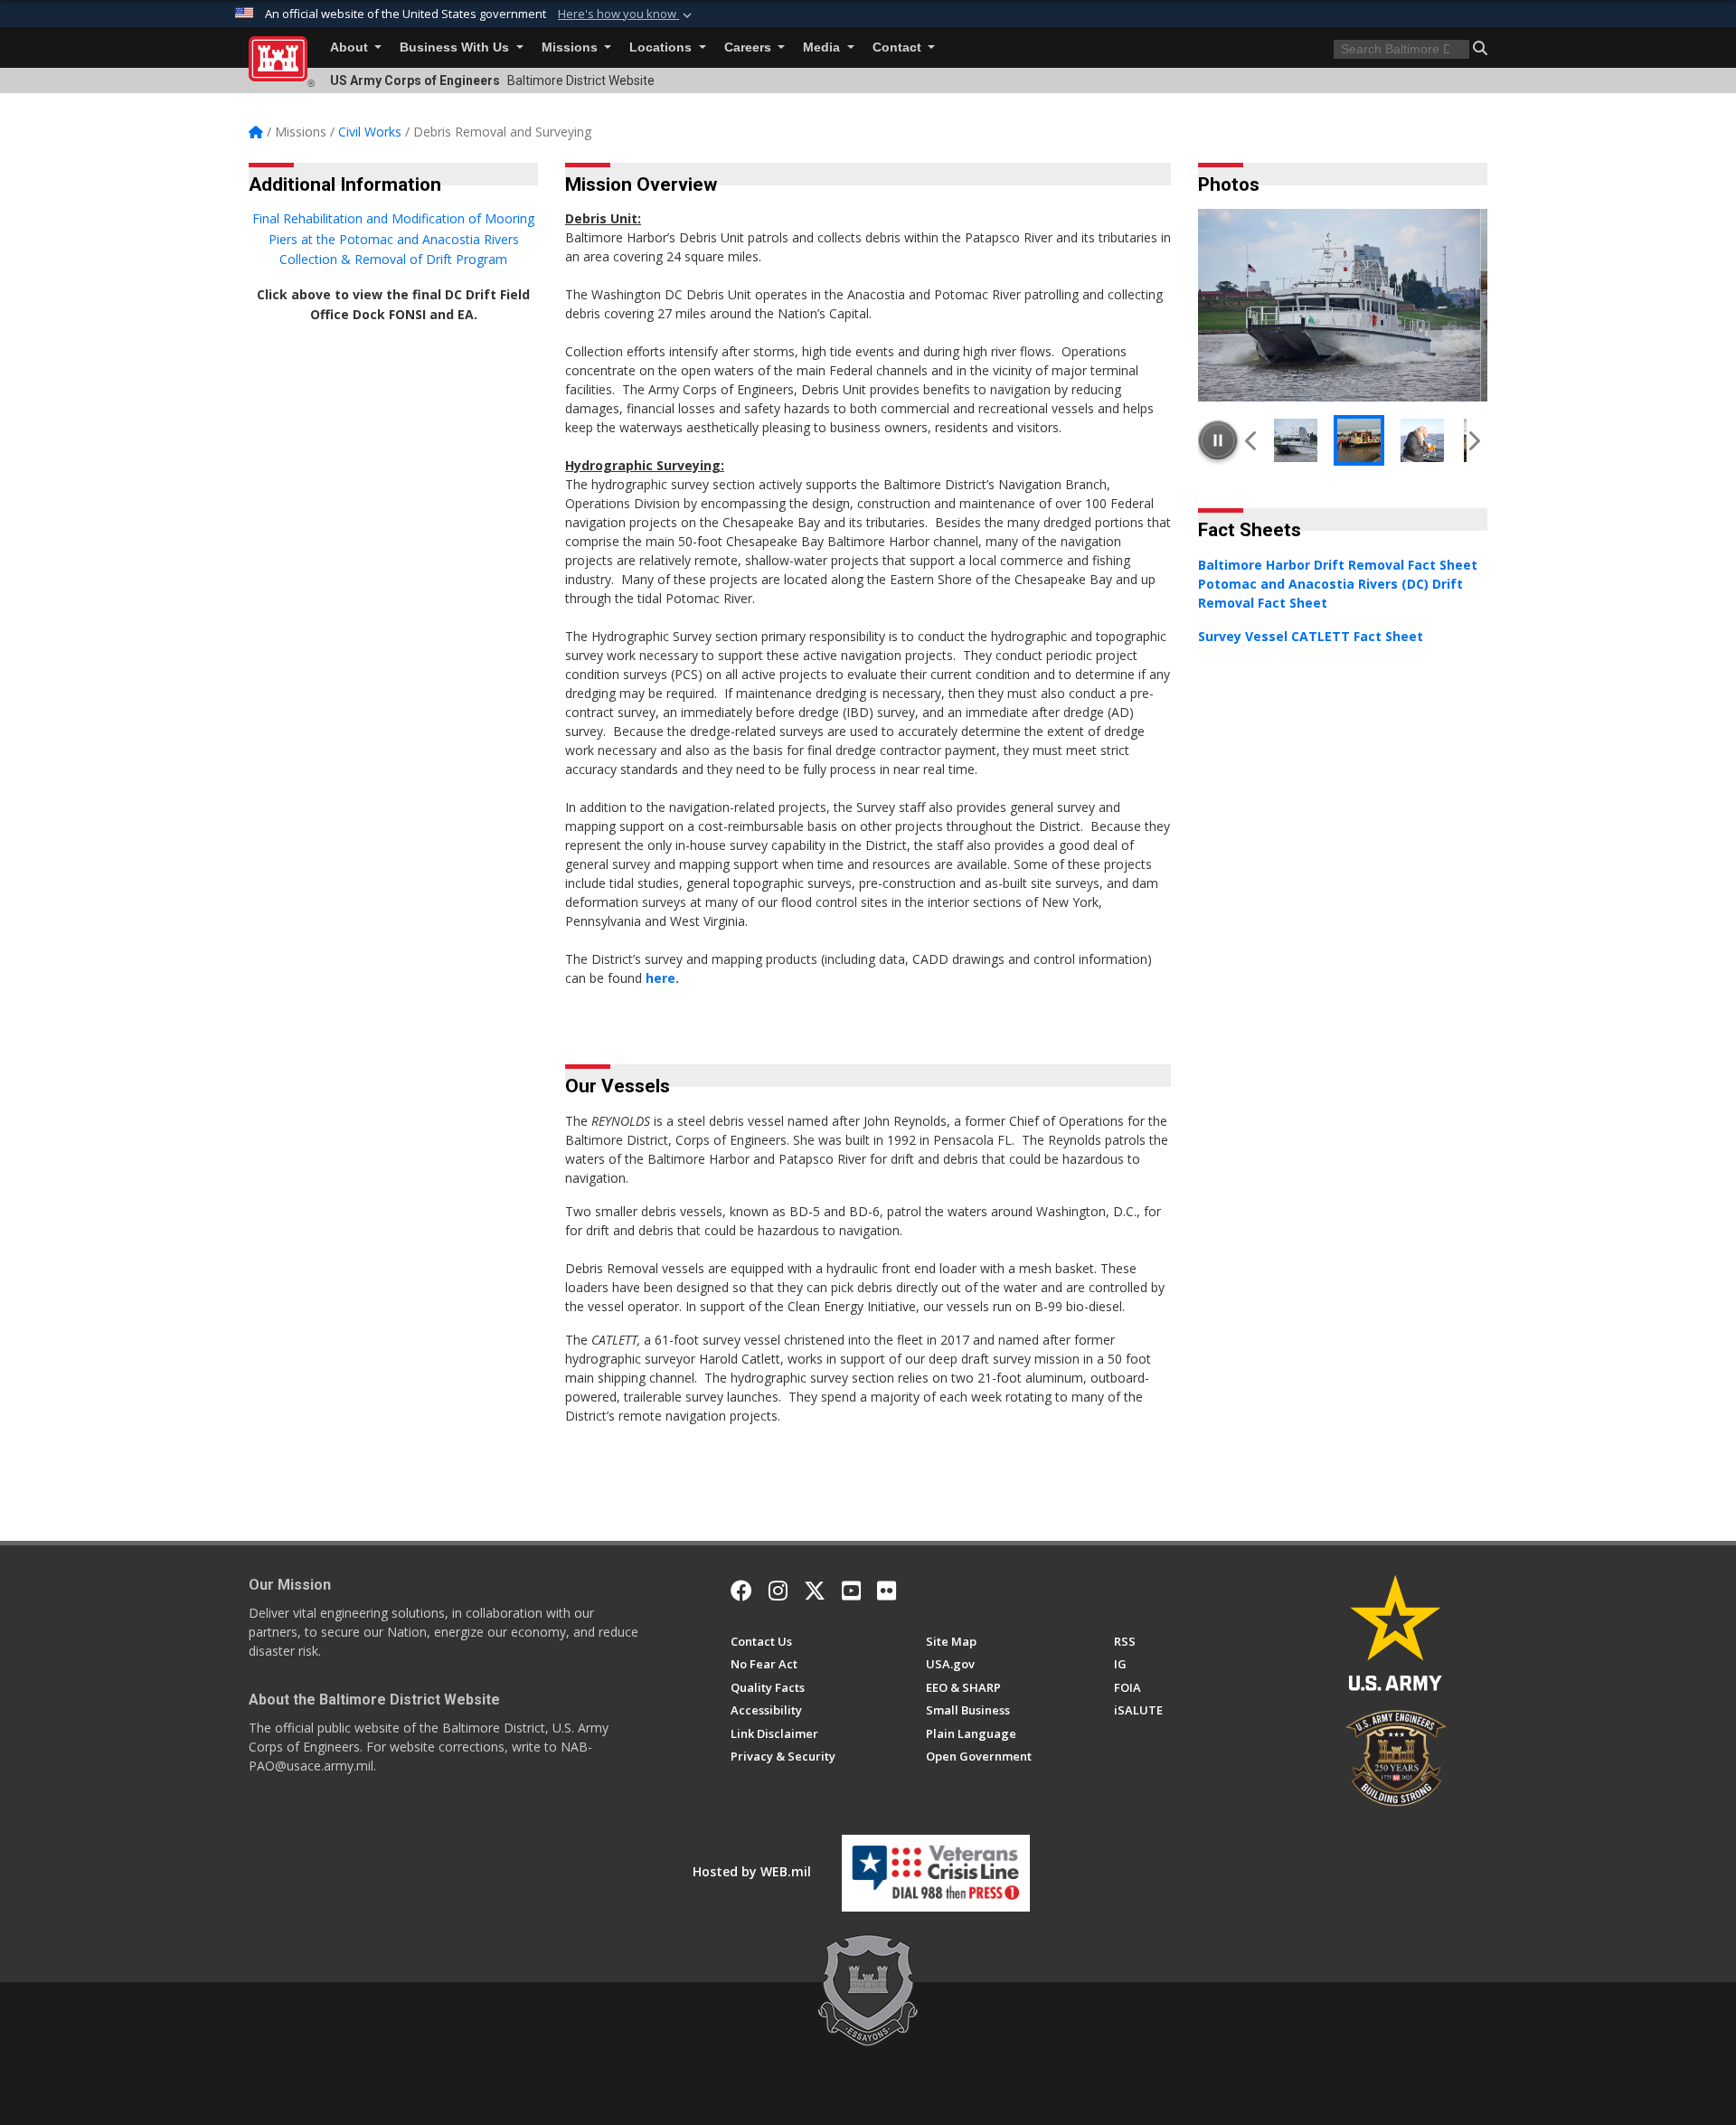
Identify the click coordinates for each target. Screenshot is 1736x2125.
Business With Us (456, 47)
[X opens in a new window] (815, 1591)
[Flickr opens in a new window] (887, 1591)
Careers (750, 47)
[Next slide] (1473, 440)
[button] (627, 14)
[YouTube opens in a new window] (851, 1591)
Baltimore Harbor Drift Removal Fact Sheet (1338, 565)
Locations (662, 47)
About (351, 47)
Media (823, 47)
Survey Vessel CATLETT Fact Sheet (1311, 636)
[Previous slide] (1252, 440)
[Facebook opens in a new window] (741, 1591)
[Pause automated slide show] (1218, 440)
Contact (899, 47)
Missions (571, 47)
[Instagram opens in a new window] (778, 1591)
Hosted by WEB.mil (752, 1871)
